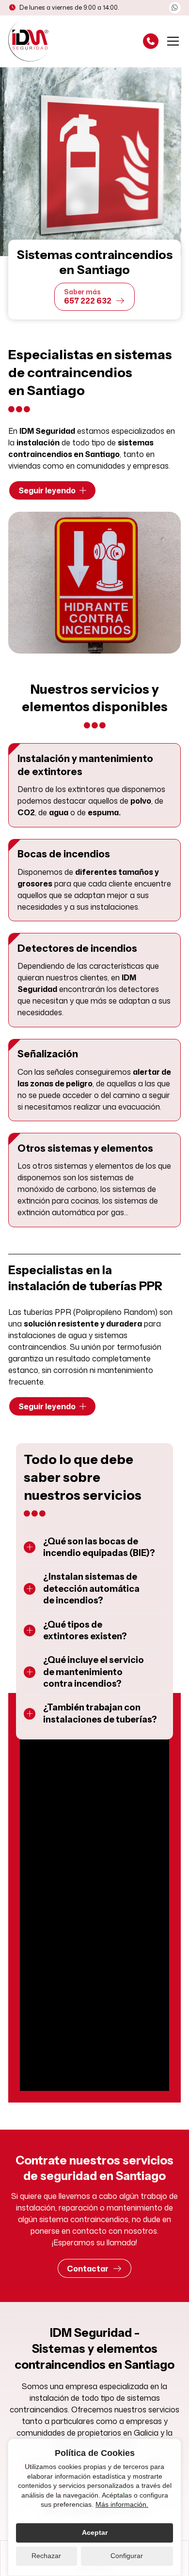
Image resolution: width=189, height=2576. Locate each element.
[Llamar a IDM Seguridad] (151, 41)
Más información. (122, 2504)
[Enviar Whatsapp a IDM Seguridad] (175, 8)
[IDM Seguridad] (30, 41)
